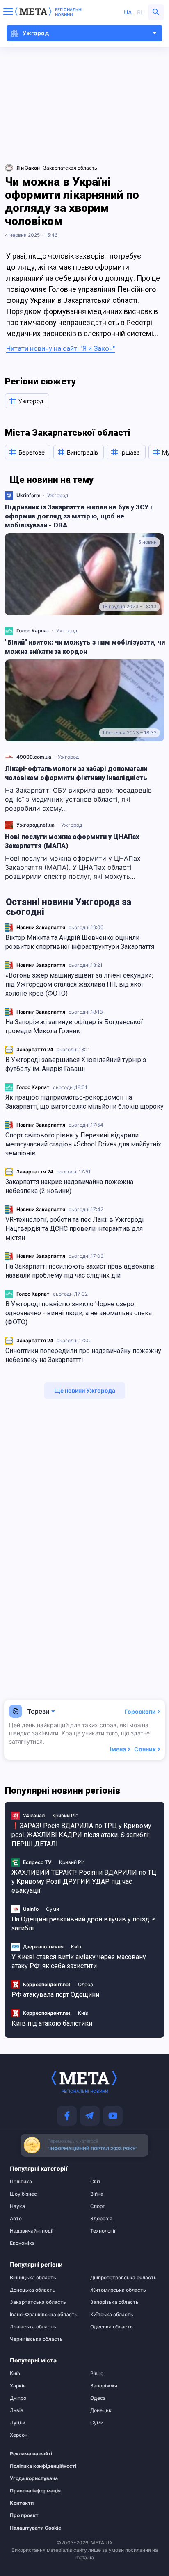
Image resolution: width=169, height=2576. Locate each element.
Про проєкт (24, 2515)
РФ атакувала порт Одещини (55, 1995)
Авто (16, 2219)
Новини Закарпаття (41, 927)
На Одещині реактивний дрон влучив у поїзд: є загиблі (83, 1924)
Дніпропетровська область (123, 2278)
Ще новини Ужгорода (85, 1390)
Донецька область (33, 2290)
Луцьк (18, 2423)
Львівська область (33, 2327)
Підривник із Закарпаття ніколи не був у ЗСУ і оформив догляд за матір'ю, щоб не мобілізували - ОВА (79, 516)
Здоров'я (101, 2219)
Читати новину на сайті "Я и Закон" (61, 348)
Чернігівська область (36, 2339)
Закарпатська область (38, 2302)
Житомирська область (118, 2290)
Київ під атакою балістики (52, 2023)
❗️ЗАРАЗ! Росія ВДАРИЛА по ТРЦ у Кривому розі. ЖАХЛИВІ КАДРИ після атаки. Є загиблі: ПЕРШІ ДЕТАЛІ (81, 1835)
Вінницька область (33, 2278)
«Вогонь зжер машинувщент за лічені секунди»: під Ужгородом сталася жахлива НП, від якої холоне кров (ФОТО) (79, 984)
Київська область (112, 2315)
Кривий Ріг (65, 1815)
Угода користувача (34, 2478)
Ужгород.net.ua (35, 825)
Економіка (22, 2243)
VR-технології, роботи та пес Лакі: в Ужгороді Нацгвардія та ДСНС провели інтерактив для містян (74, 1229)
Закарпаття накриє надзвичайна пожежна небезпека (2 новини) (69, 1186)
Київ (76, 1947)
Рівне (97, 2374)
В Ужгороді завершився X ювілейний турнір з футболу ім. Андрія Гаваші (76, 1064)
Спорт (98, 2206)
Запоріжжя (104, 2386)
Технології (103, 2231)
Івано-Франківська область (44, 2315)
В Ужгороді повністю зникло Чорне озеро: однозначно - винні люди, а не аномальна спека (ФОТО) (79, 1313)
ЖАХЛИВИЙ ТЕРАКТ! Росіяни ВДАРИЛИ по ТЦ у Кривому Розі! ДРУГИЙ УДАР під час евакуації (84, 1881)
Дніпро (18, 2398)
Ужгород (58, 495)
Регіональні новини (69, 12)
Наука (17, 2206)
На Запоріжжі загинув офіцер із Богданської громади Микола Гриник (74, 1027)
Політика (21, 2182)
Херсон (19, 2435)
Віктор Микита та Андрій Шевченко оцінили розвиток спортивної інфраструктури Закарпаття (80, 942)
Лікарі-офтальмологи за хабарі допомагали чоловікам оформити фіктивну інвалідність (76, 773)
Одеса (86, 1984)
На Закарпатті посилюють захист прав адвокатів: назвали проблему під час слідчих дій (81, 1271)
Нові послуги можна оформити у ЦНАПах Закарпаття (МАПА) (72, 841)
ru (141, 12)
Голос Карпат (33, 1087)
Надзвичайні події (32, 2231)
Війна (97, 2194)
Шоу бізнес (23, 2194)
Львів (17, 2410)
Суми (53, 1909)
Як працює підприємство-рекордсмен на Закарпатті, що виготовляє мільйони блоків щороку (84, 1102)
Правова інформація (35, 2491)
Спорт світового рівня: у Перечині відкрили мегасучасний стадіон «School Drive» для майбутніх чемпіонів (83, 1144)
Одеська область (112, 2327)
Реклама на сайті (31, 2454)
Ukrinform (29, 495)
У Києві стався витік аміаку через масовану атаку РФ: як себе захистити (79, 1961)
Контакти (22, 2503)
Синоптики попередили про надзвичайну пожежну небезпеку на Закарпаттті (83, 1355)
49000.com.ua (34, 757)
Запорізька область (114, 2302)
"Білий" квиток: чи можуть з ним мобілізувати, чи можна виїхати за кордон (85, 647)
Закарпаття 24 (35, 1049)
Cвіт (96, 2182)
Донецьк (101, 2410)
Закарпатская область (70, 168)
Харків (18, 2386)
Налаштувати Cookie (35, 2528)
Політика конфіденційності (40, 2466)
